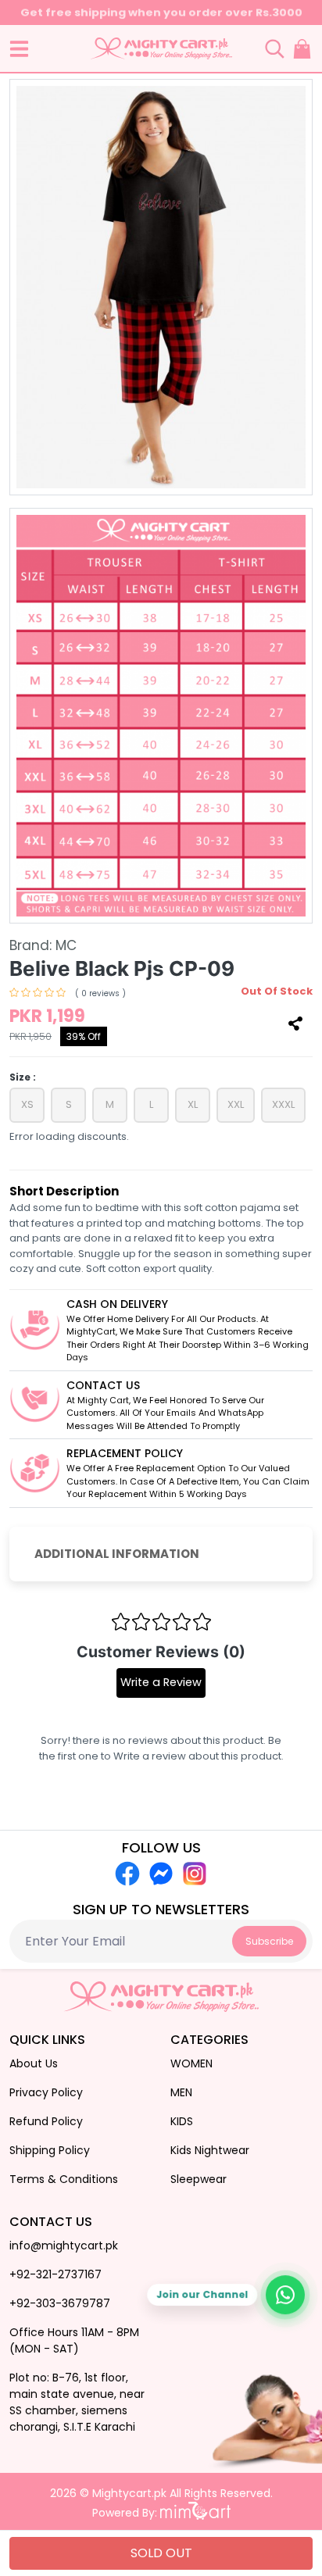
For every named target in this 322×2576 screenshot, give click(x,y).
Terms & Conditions (64, 2179)
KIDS (182, 2121)
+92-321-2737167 (55, 2274)
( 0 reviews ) (100, 993)
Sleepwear (199, 2179)
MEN (181, 2092)
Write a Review (161, 1682)
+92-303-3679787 (60, 2303)
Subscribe (269, 1941)
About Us (34, 2063)
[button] (19, 49)
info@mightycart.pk (64, 2246)
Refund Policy (46, 2121)
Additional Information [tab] (117, 1554)
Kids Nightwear (210, 2150)
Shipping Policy (50, 2150)
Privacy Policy (46, 2092)
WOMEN (191, 2063)
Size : (23, 1077)
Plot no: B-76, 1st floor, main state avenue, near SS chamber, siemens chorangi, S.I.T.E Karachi (77, 2402)
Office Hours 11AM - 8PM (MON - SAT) (74, 2340)
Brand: (43, 945)
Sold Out (161, 2553)
